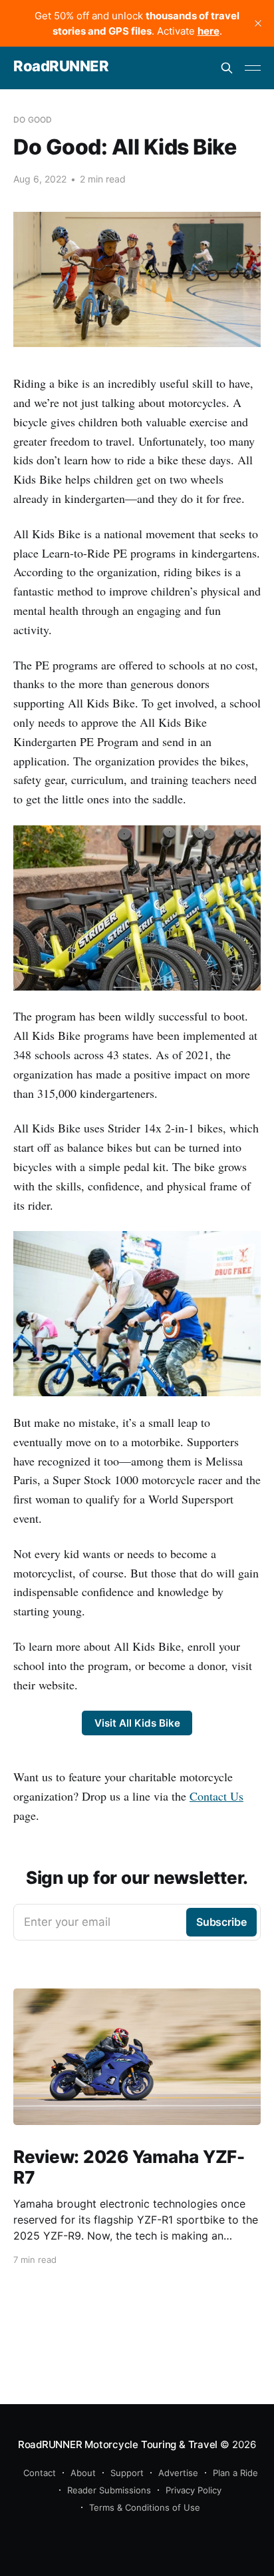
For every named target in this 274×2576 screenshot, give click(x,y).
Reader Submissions (109, 2490)
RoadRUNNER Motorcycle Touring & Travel (118, 2444)
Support (127, 2473)
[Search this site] (227, 68)
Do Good (33, 120)
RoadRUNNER (61, 66)
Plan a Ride (235, 2473)
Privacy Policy (194, 2490)
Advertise (178, 2473)
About (83, 2473)
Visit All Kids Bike (137, 1723)
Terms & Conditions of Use (145, 2507)
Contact (40, 2473)
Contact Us (216, 1796)
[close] (258, 23)
